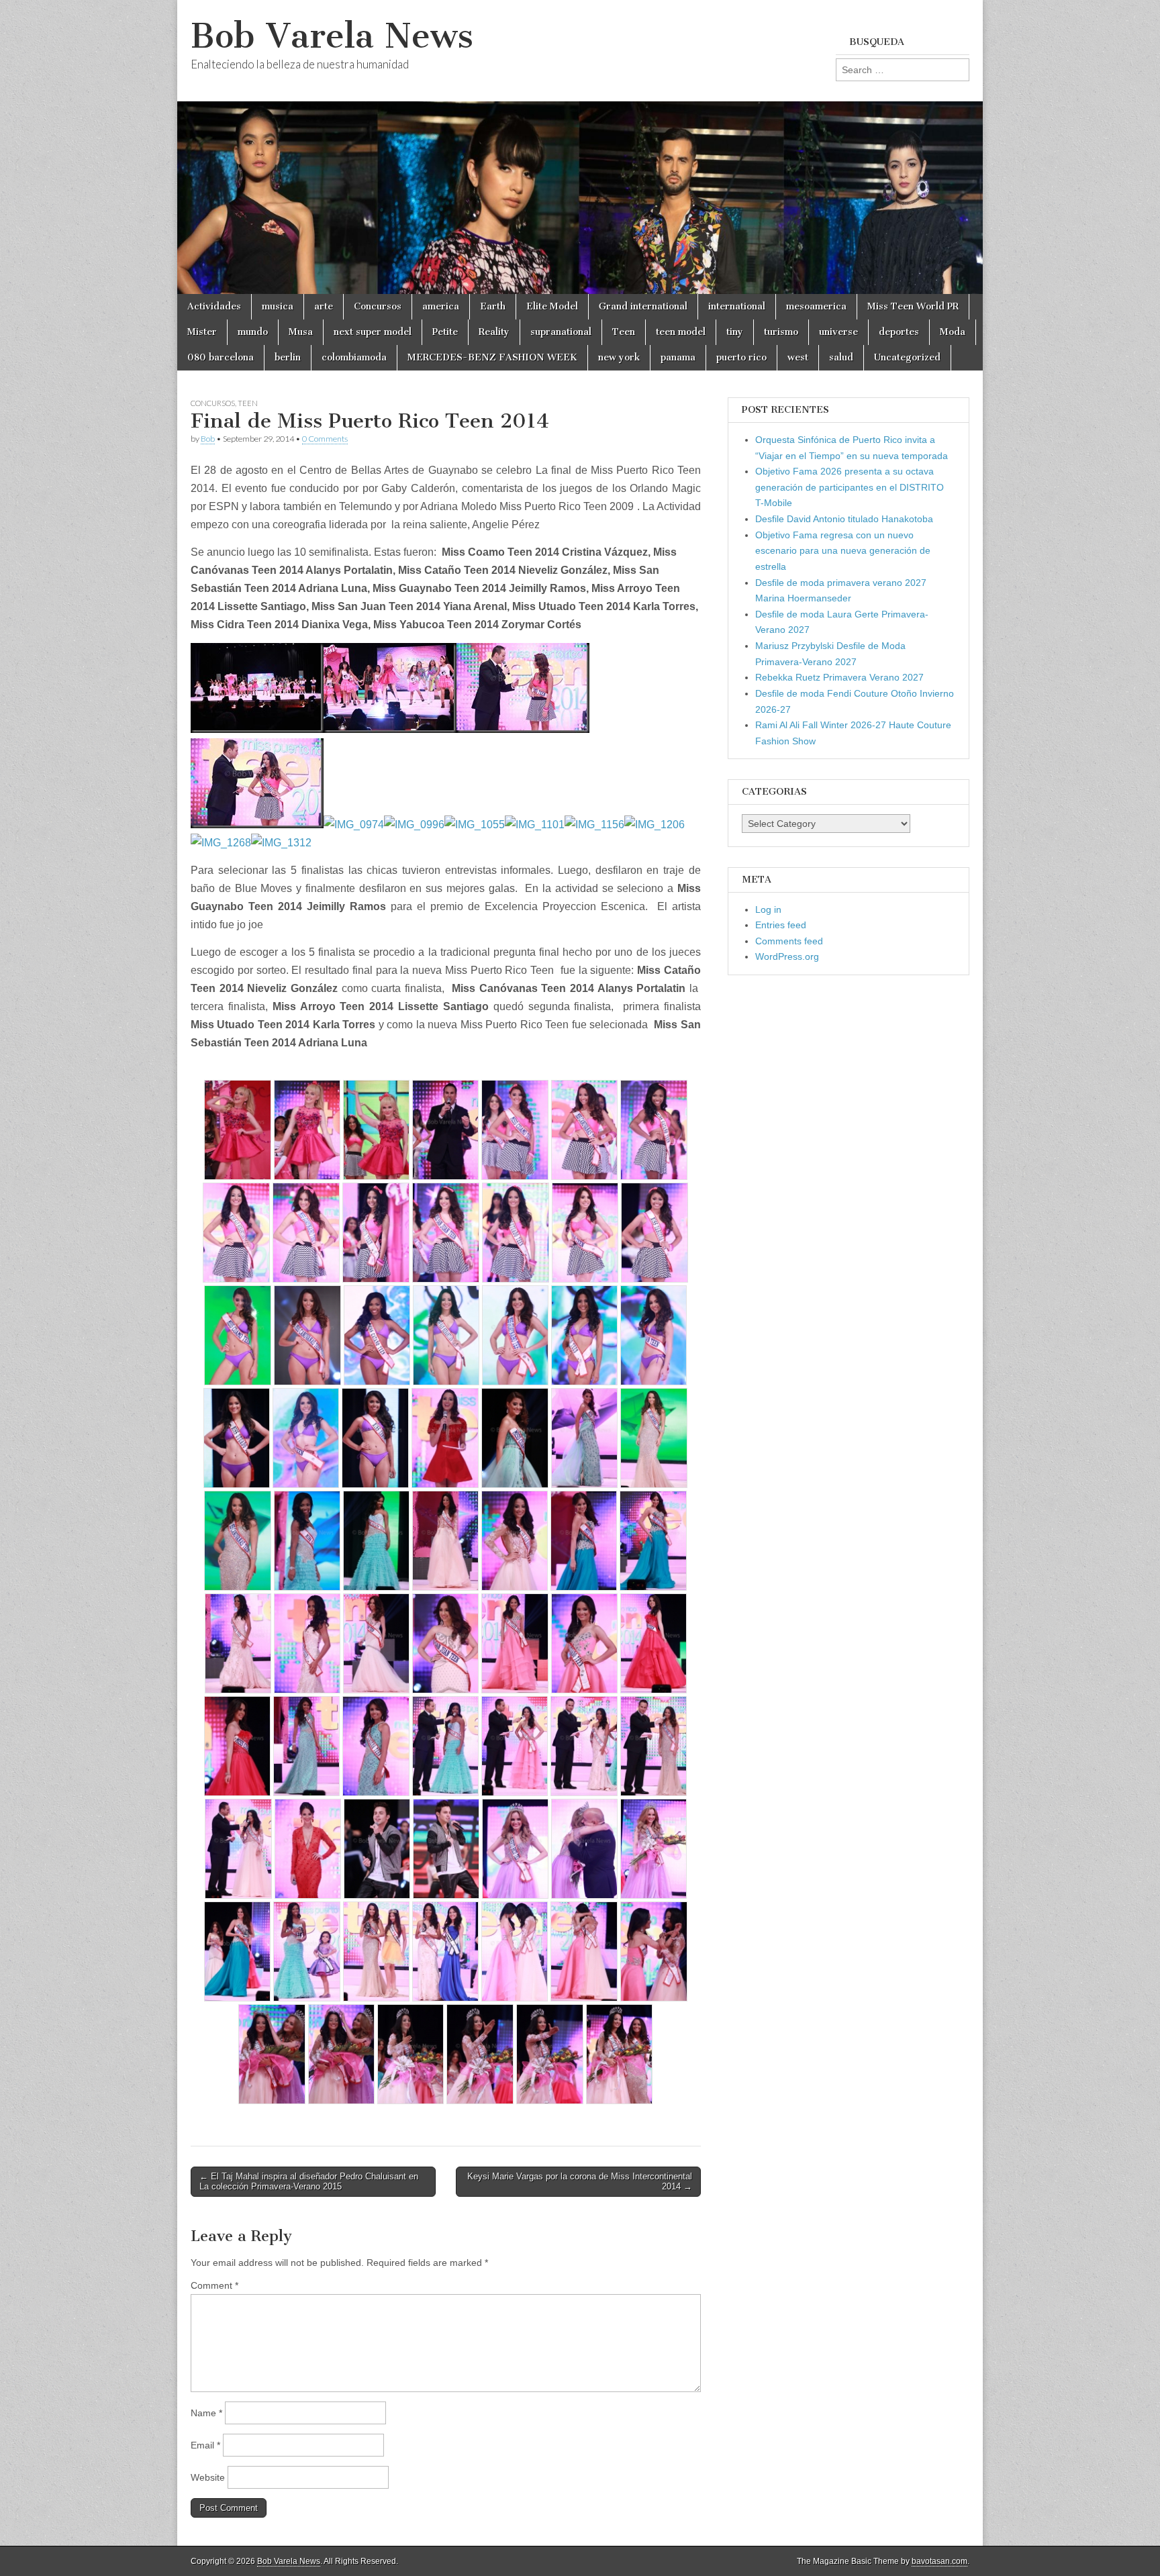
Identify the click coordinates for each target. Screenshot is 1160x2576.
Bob (208, 439)
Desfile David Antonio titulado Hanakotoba (844, 519)
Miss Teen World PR (913, 306)
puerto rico (741, 357)
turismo (781, 332)
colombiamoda (354, 357)
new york (619, 357)
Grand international (643, 306)
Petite (445, 332)
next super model (373, 332)
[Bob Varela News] (580, 147)
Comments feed (789, 941)
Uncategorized (907, 357)
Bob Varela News (332, 36)
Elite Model (552, 306)
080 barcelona (221, 357)
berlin (288, 357)
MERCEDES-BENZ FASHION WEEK (492, 357)
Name (206, 2413)
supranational (561, 332)
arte (324, 306)
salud (841, 357)
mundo (253, 332)
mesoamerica (816, 306)
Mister (202, 332)
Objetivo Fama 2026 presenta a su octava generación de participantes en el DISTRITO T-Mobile (850, 487)
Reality (494, 332)
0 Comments (325, 439)
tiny (735, 332)
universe (838, 332)
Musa (301, 332)
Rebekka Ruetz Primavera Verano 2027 (839, 677)
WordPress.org (787, 956)
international (737, 306)
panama (678, 357)
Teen (624, 332)
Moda (953, 332)
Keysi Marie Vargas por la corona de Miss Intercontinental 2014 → (580, 2182)
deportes (899, 332)
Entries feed (781, 925)
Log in (768, 909)
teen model (681, 332)
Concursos (378, 306)
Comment (214, 2285)
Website (208, 2477)
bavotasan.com (939, 2561)
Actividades (214, 306)
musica (278, 306)
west (798, 357)
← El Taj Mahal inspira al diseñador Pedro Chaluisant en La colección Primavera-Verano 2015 (309, 2182)
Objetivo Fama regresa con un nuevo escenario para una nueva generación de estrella (843, 551)
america (441, 306)
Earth (493, 306)
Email (205, 2445)
